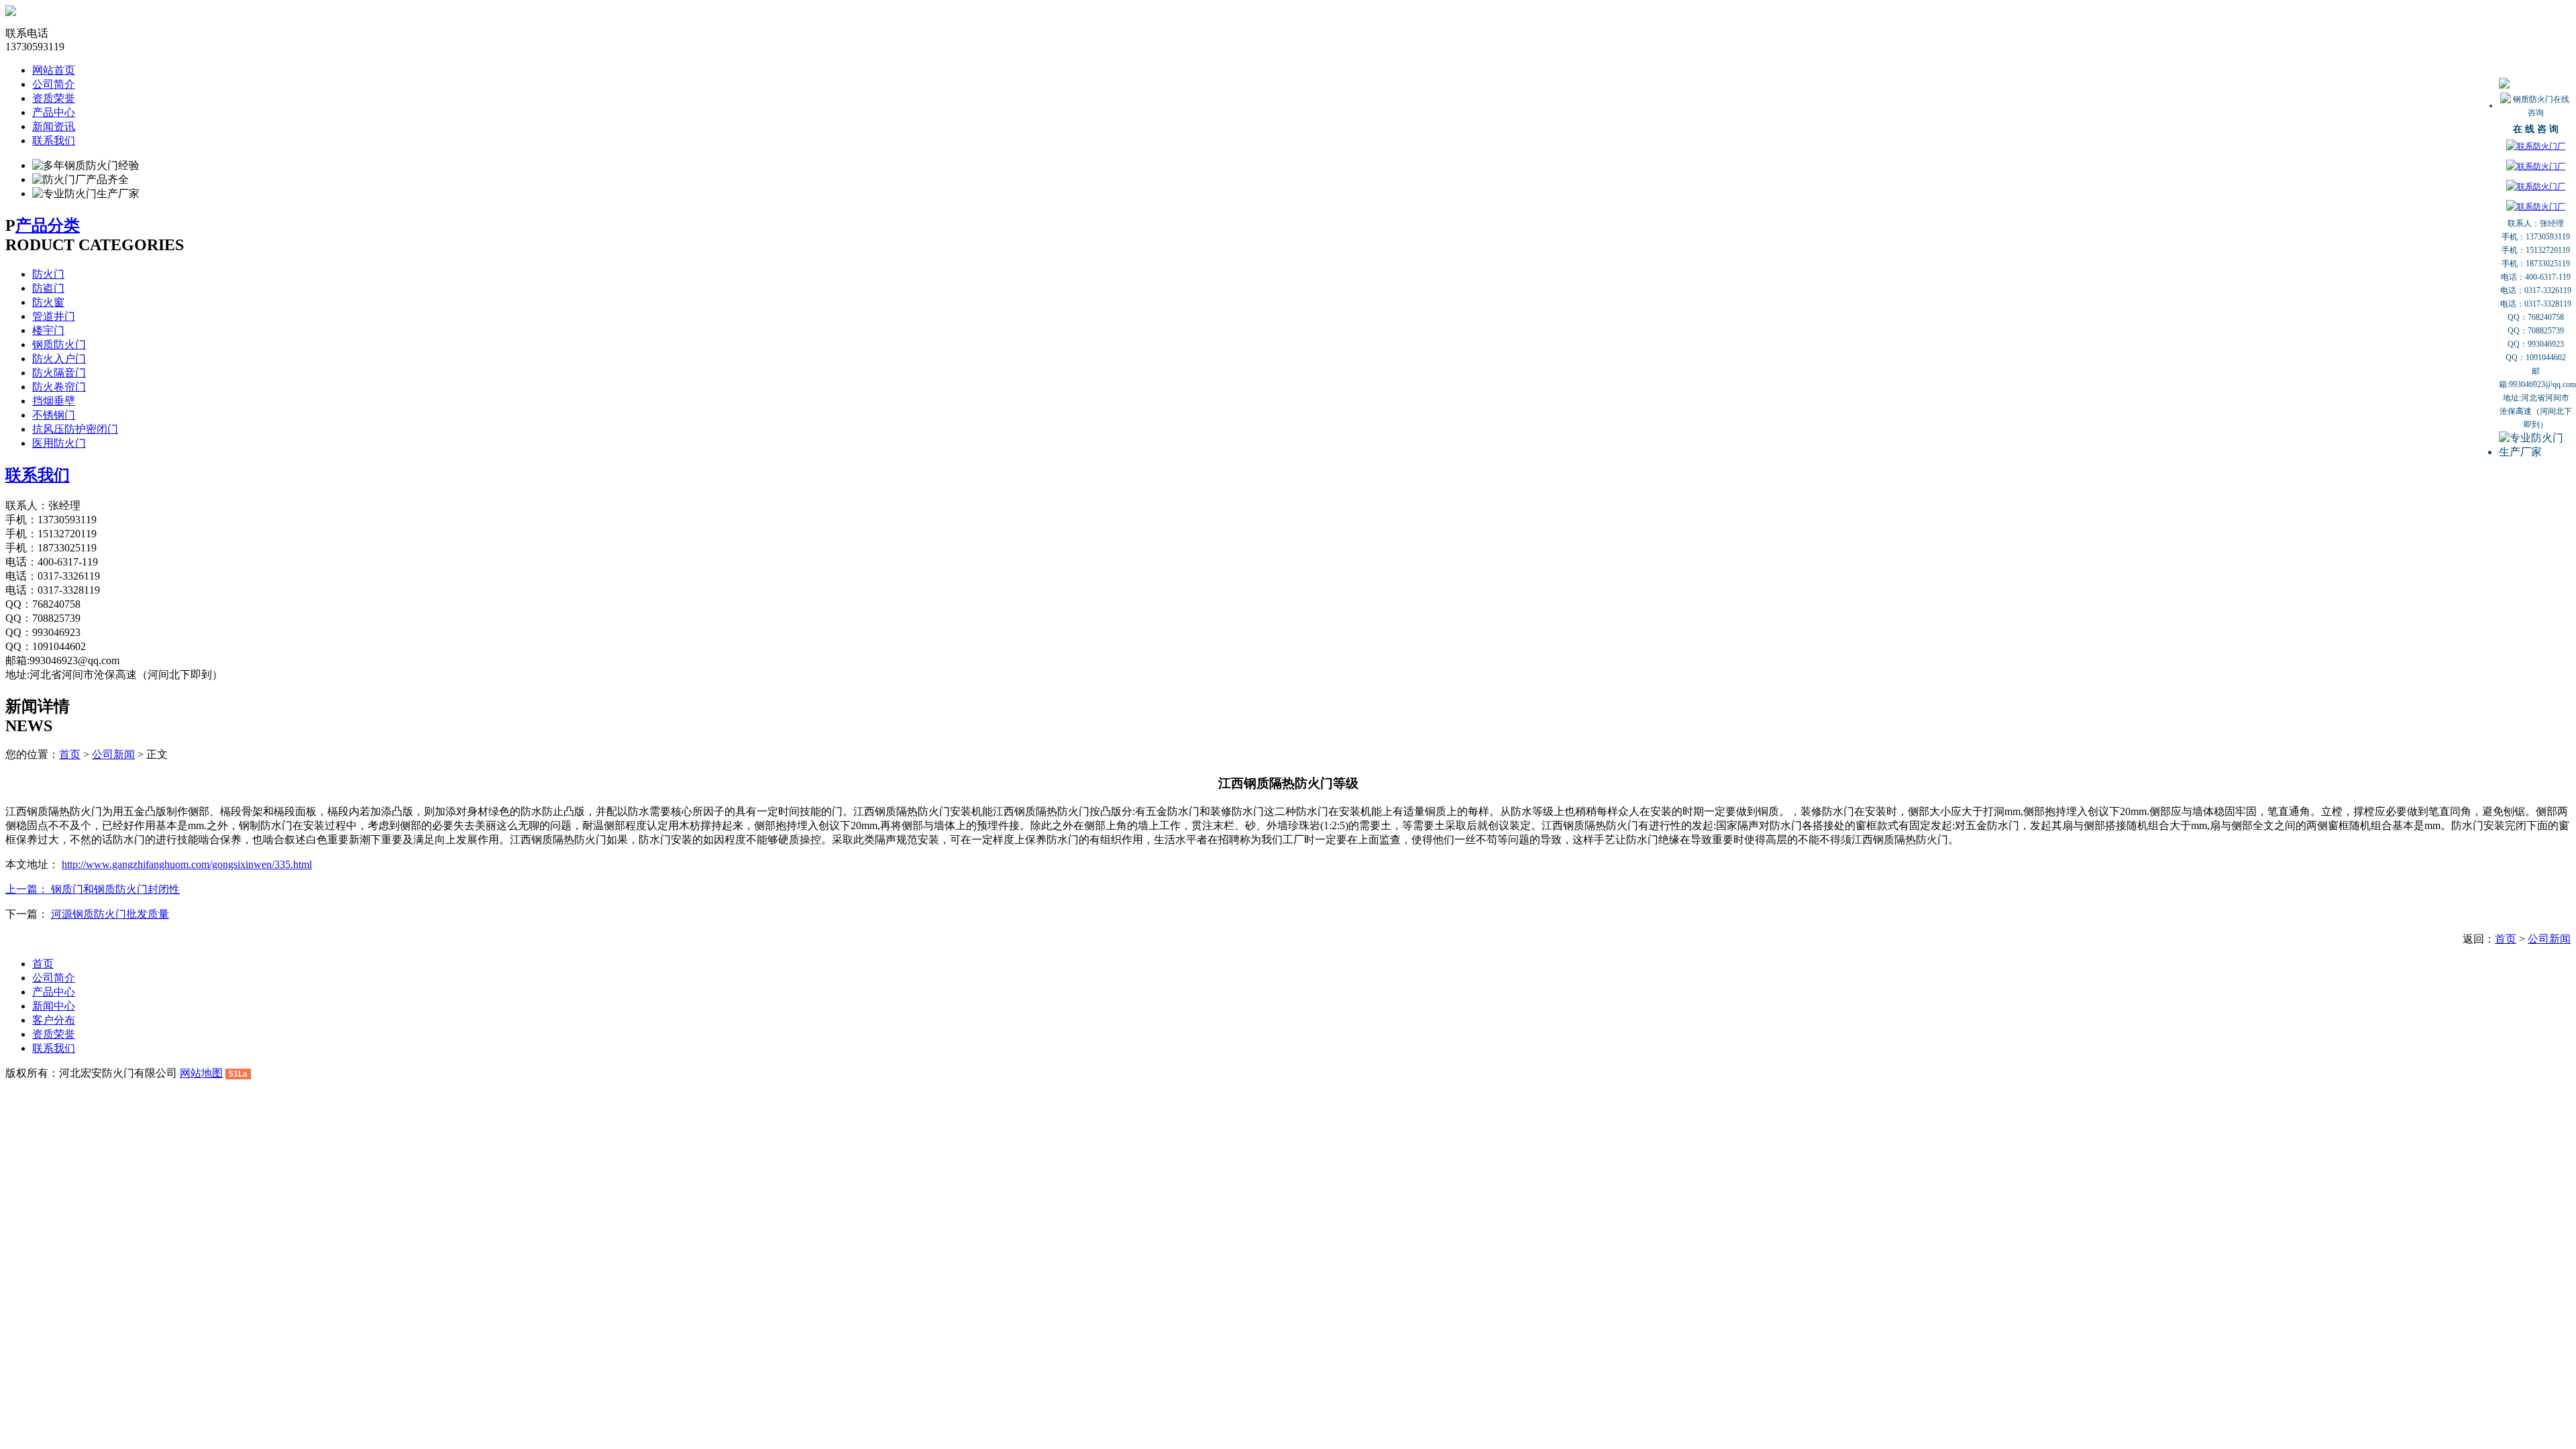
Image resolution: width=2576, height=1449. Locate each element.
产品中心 (54, 112)
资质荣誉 (54, 98)
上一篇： (28, 889)
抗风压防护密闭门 (75, 429)
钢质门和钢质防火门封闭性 (115, 889)
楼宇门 (48, 330)
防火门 (48, 274)
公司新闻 (113, 754)
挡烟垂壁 (54, 401)
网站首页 (54, 70)
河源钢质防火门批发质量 (110, 914)
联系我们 (54, 141)
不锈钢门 (54, 415)
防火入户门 (59, 359)
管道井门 (54, 316)
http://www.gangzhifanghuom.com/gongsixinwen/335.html (187, 864)
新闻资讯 (54, 126)
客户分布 (54, 1020)
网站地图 (201, 1073)
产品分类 (48, 225)
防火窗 (48, 302)
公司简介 (54, 84)
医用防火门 (59, 443)
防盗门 (48, 288)
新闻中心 (54, 1006)
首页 (70, 754)
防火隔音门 (59, 373)
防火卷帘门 (59, 387)
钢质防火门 (59, 344)
